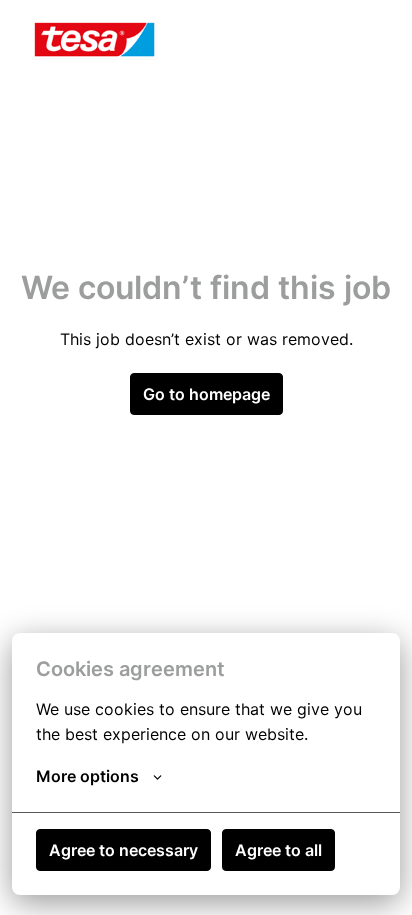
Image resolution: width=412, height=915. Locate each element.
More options (87, 776)
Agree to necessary (123, 850)
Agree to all (278, 850)
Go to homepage (206, 394)
